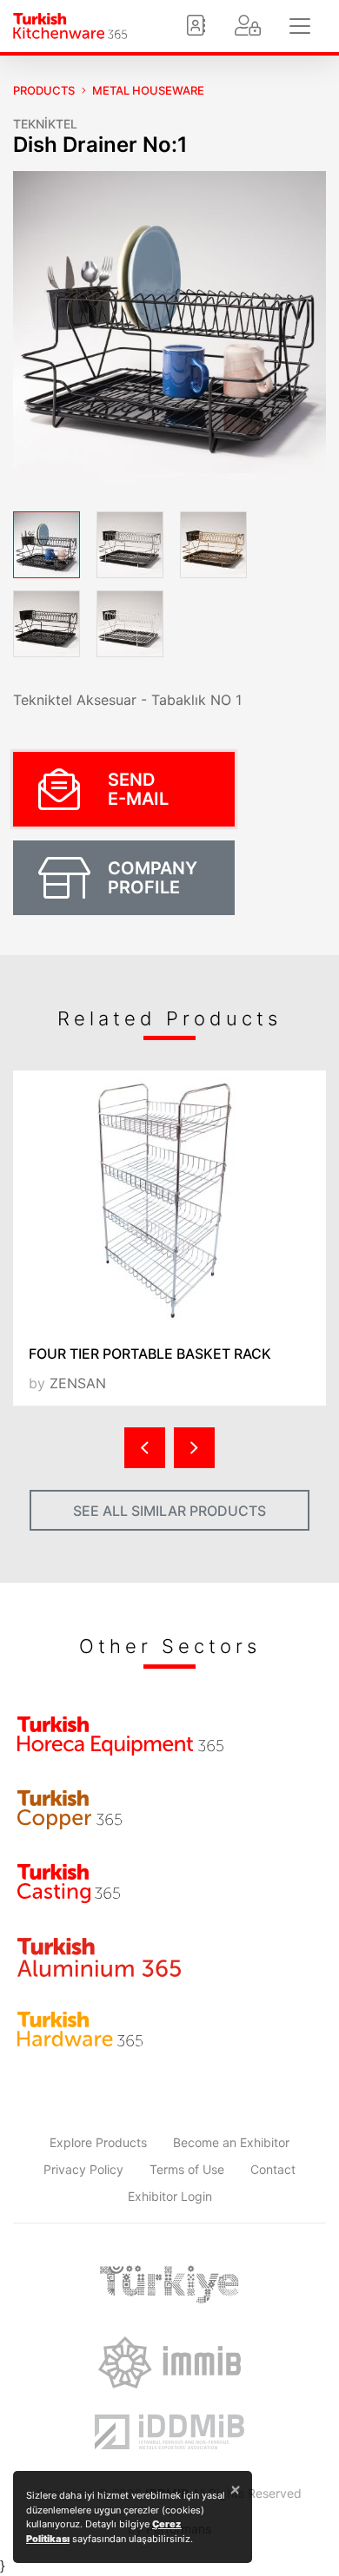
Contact (273, 2169)
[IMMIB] (169, 2362)
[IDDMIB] (169, 2432)
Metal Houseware (148, 90)
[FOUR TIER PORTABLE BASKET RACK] (169, 1201)
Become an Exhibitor (231, 2142)
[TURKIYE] (169, 2284)
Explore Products (98, 2142)
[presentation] (145, 1448)
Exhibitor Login (170, 2196)
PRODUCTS (44, 90)
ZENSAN (78, 1383)
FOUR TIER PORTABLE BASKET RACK (150, 1354)
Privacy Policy (83, 2169)
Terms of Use (187, 2169)
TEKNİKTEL (45, 124)
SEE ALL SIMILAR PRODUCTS (169, 1511)
